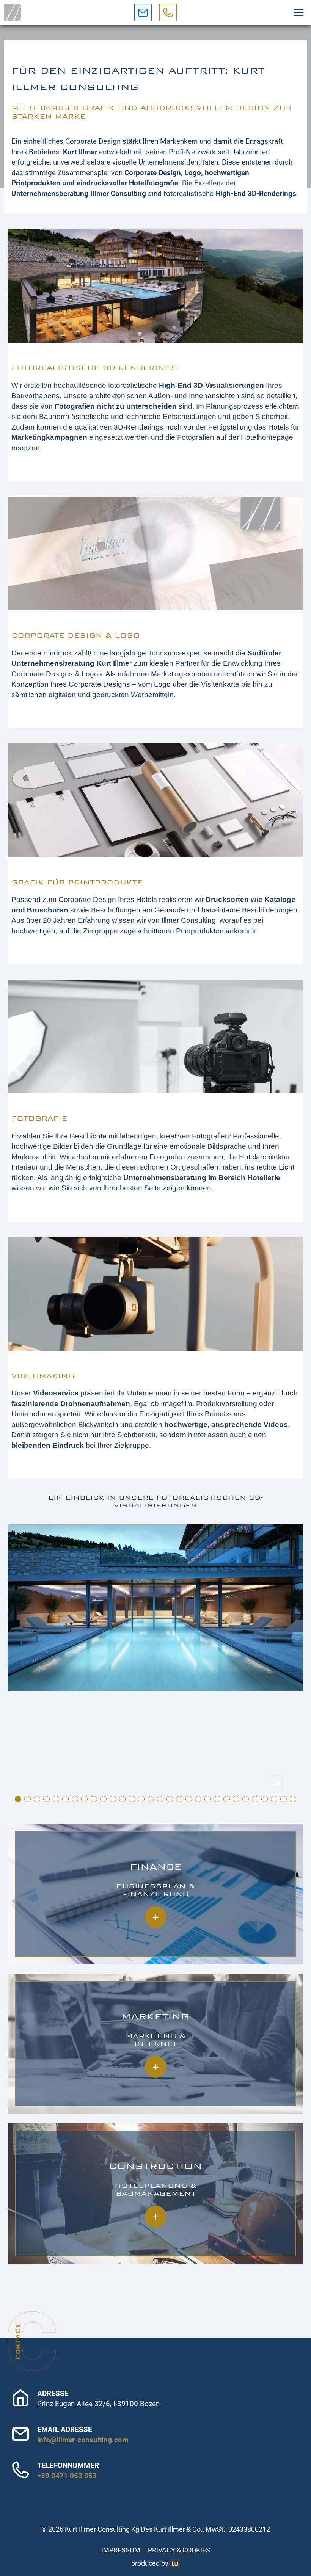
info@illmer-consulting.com (83, 2440)
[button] (298, 13)
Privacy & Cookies (179, 2550)
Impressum (121, 2550)
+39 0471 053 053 (67, 2476)
